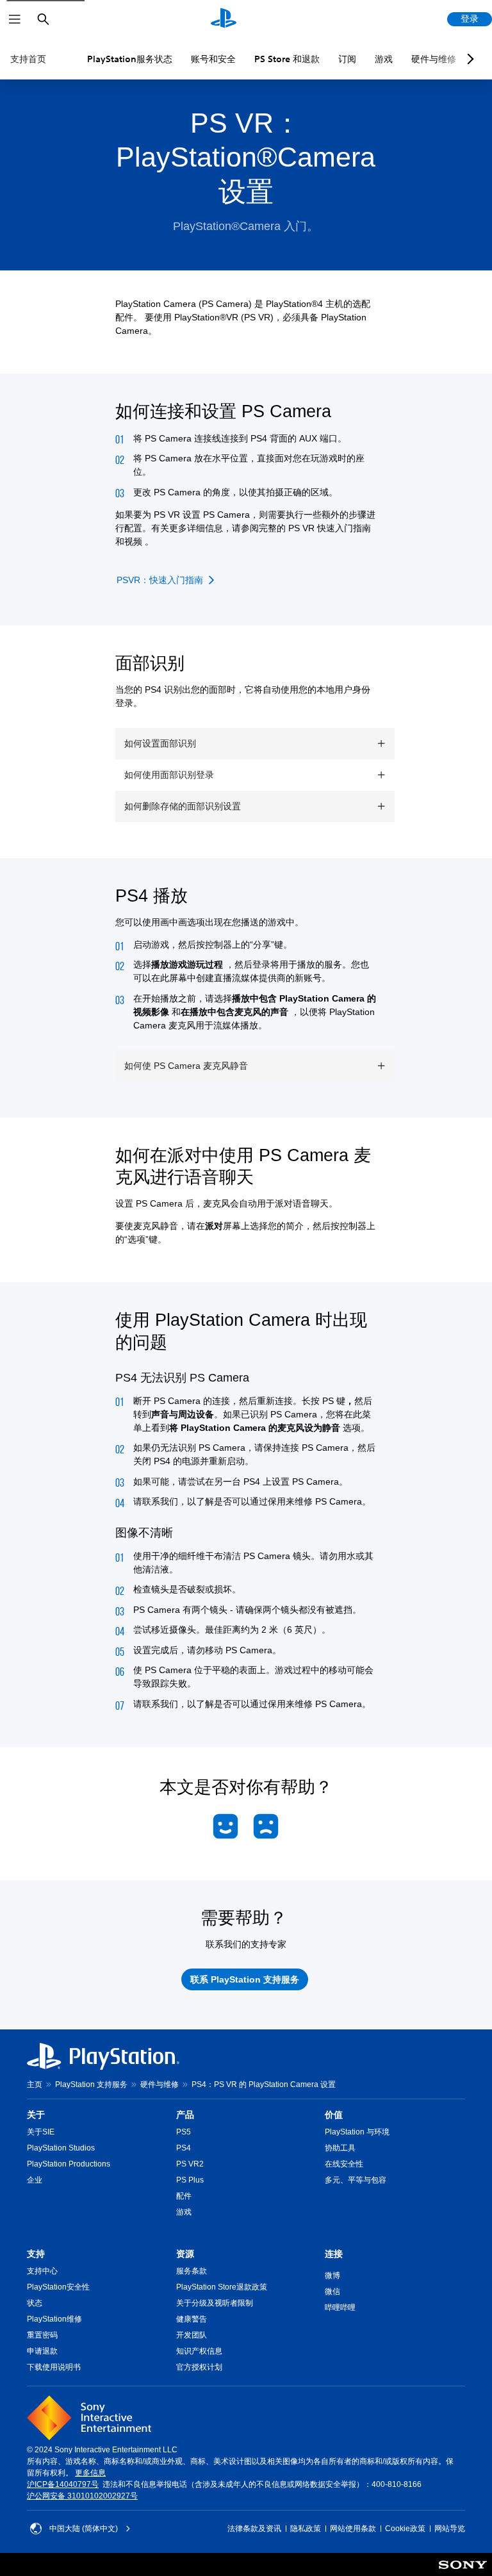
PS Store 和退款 (287, 59)
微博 (332, 2275)
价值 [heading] (334, 2115)
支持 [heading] (36, 2254)
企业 (35, 2180)
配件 (184, 2196)
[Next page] (468, 59)
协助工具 (340, 2148)
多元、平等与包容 (356, 2180)
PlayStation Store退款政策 (222, 2287)
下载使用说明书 (54, 2367)
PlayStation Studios (61, 2148)
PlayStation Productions (69, 2164)
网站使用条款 (353, 2529)
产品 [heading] (185, 2115)
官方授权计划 (199, 2367)
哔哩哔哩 (340, 2308)
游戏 (384, 59)
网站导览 (450, 2529)
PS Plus (190, 2180)
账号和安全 (213, 59)
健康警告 (192, 2319)
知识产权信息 (199, 2351)
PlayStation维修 (54, 2319)
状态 (35, 2303)
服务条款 (192, 2271)
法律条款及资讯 (254, 2529)
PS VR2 (190, 2164)
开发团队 (192, 2335)
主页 (35, 2085)
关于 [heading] (36, 2115)
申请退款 (42, 2351)
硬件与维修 (434, 59)
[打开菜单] (15, 19)
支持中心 (42, 2271)
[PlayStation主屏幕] (224, 19)
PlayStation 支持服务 (91, 2085)
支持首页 (28, 59)
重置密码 (42, 2335)
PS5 (184, 2132)
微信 (332, 2291)
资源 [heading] (185, 2254)
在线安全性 (344, 2164)
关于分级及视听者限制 (215, 2303)
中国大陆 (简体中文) (84, 2529)
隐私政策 (306, 2529)
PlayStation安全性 (58, 2287)
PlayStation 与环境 (357, 2132)
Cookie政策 (405, 2529)
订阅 (347, 59)
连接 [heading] (334, 2254)
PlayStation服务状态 (130, 59)
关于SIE (41, 2132)
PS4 (184, 2148)
